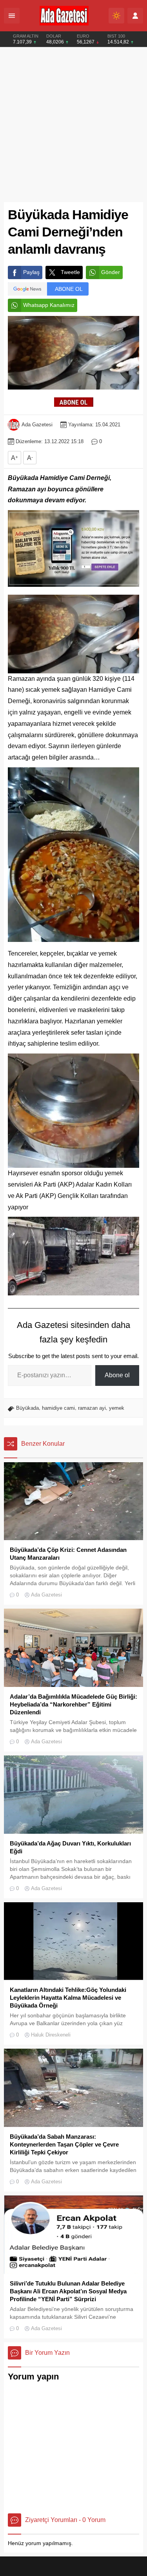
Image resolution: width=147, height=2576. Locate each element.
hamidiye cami (58, 1408)
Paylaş (31, 272)
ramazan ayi (92, 1408)
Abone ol (117, 1375)
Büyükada (27, 1408)
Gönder (111, 272)
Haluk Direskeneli (51, 2035)
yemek (117, 1408)
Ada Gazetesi (37, 425)
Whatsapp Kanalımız (49, 305)
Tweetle (70, 272)
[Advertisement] (73, 125)
